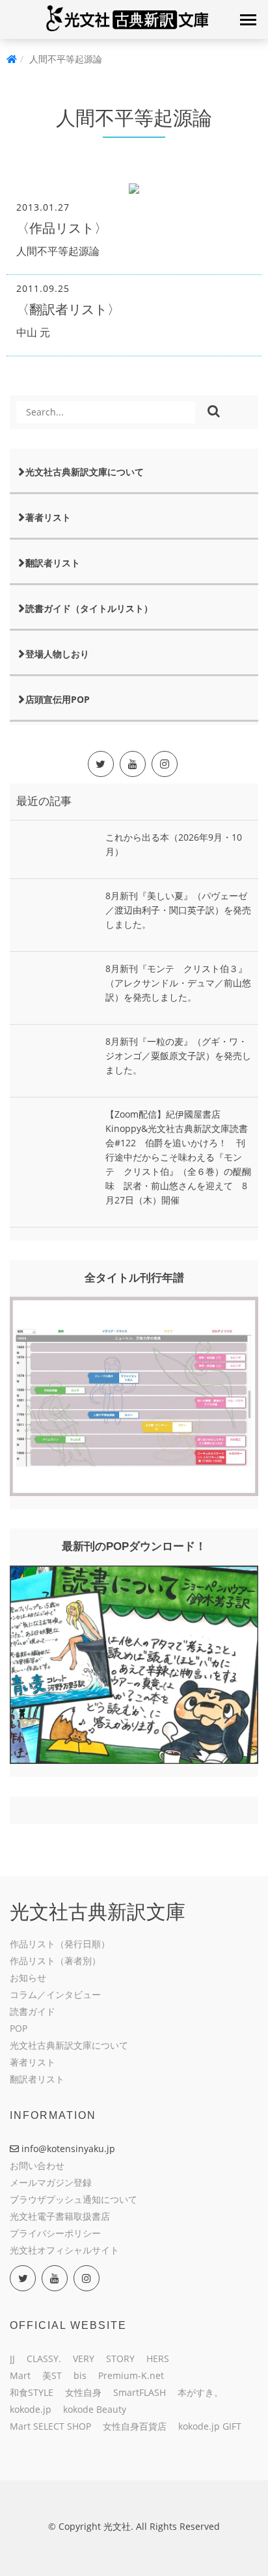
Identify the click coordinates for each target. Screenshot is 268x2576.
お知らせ (28, 1978)
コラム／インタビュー (55, 1994)
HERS (158, 2359)
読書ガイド (33, 2011)
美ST (52, 2375)
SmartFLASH (140, 2392)
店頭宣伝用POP (58, 699)
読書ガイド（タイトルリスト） (89, 608)
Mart (20, 2375)
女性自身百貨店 (135, 2426)
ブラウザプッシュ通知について (74, 2199)
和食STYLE (32, 2392)
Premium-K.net (131, 2375)
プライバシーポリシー (55, 2233)
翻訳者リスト (53, 563)
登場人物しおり (57, 654)
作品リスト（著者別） (55, 1961)
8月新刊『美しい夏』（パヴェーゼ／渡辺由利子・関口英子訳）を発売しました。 (178, 910)
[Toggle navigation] (248, 20)
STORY (120, 2359)
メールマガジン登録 (51, 2182)
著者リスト (48, 517)
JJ (12, 2359)
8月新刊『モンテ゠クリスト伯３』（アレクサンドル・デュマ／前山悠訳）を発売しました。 (178, 983)
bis (80, 2375)
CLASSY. (44, 2359)
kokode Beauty (95, 2409)
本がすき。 (200, 2392)
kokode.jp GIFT (210, 2426)
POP (19, 2028)
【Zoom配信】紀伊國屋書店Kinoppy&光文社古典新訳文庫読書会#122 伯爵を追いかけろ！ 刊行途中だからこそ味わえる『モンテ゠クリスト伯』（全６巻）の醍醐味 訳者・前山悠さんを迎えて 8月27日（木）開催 (178, 1157)
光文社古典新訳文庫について (85, 472)
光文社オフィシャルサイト (64, 2250)
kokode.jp (31, 2409)
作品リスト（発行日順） (60, 1944)
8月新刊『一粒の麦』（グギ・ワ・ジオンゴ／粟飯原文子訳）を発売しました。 (178, 1056)
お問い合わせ (37, 2165)
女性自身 (83, 2392)
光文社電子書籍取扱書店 (60, 2216)
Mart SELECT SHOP (50, 2426)
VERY (84, 2359)
